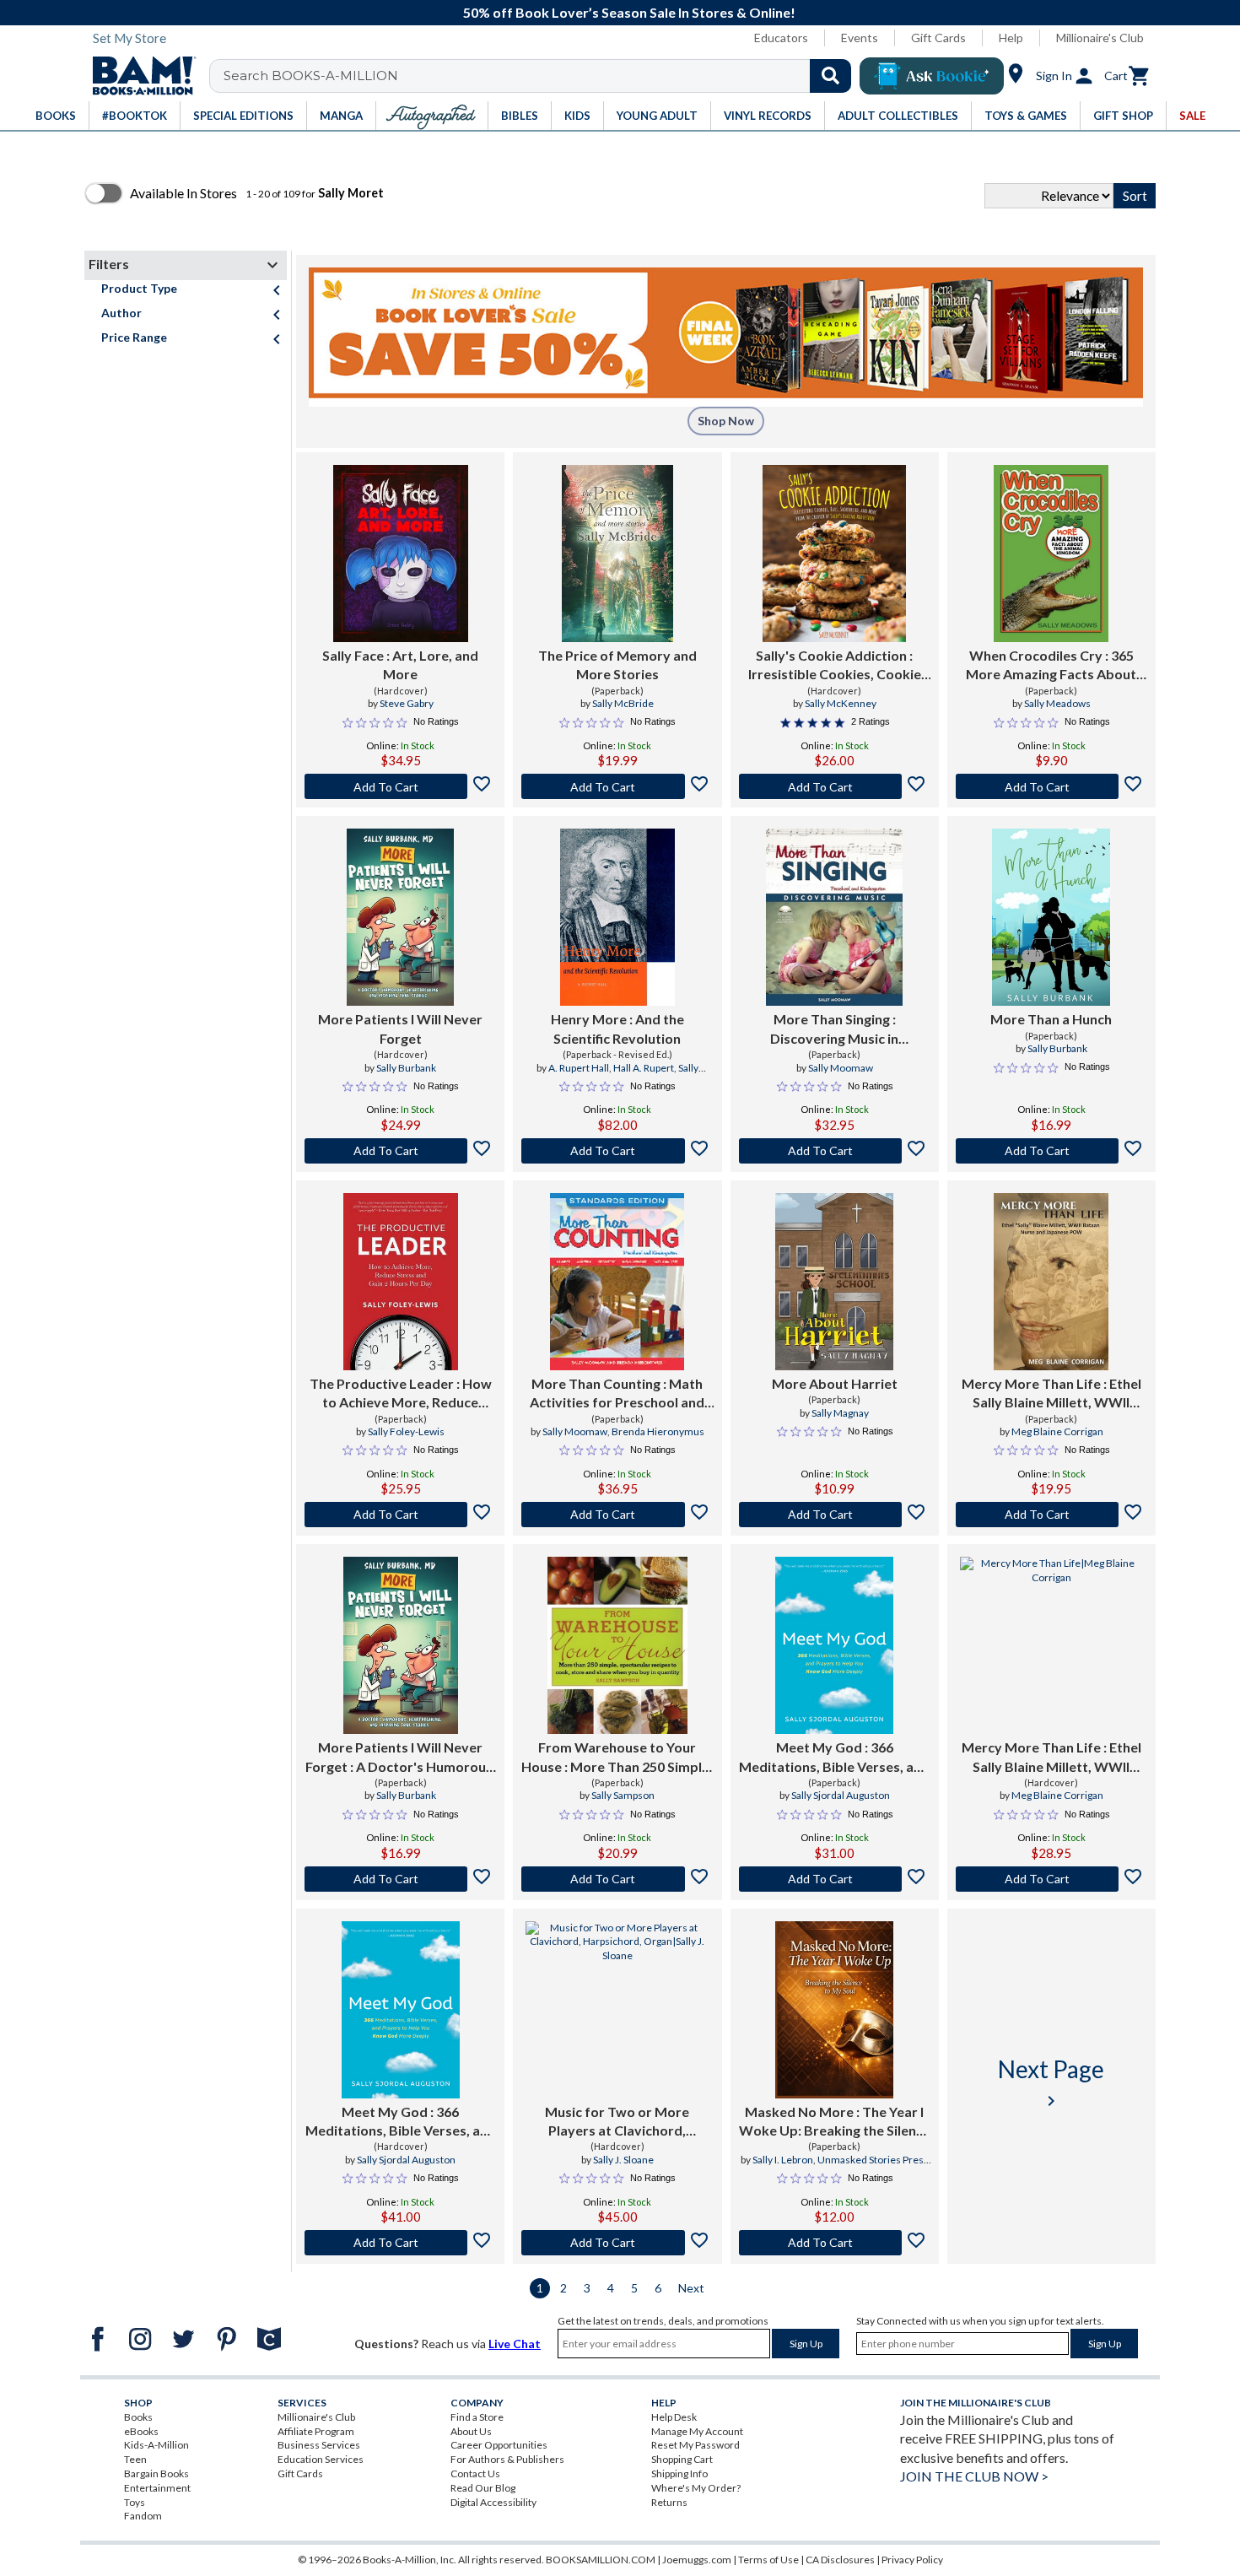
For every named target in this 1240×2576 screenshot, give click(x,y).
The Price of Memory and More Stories (617, 664)
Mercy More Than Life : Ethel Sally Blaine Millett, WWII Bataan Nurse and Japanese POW (1051, 1394)
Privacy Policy (912, 2560)
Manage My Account (697, 2431)
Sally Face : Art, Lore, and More (400, 664)
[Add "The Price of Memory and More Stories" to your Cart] (617, 786)
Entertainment (157, 2488)
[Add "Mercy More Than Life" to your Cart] (1051, 1515)
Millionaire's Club (1100, 38)
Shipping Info (679, 2473)
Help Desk (674, 2417)
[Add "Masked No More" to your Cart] (835, 2243)
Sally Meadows (1057, 703)
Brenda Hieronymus (658, 1431)
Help (1011, 38)
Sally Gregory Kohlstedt (637, 1075)
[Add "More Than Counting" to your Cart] (617, 1515)
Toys (135, 2502)
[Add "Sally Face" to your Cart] (400, 786)
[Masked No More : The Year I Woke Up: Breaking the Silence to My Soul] (834, 2010)
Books (138, 2417)
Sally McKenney (841, 703)
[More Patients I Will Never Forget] (400, 917)
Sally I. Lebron (783, 2160)
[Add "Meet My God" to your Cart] (835, 1879)
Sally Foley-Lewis (406, 1431)
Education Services (321, 2459)
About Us (471, 2431)
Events (860, 38)
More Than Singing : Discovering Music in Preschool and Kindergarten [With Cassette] (835, 1029)
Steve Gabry (407, 703)
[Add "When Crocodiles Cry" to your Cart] (1051, 786)
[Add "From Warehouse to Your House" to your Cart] (617, 1879)
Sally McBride (623, 703)
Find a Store (477, 2417)
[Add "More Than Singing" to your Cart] (835, 1151)
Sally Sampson (623, 1795)
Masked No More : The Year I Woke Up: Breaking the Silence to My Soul (835, 2122)
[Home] (138, 76)
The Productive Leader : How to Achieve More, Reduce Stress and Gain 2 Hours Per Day (401, 1394)
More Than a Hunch (1051, 1019)
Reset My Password (695, 2445)
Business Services (319, 2445)
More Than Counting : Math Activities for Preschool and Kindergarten (617, 1394)
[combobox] (541, 76)
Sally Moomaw (841, 1068)
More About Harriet (835, 1383)
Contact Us (475, 2473)
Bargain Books (156, 2473)
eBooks (141, 2431)
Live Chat (515, 2344)
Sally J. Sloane (623, 2160)
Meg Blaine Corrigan (1057, 1431)
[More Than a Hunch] (1051, 917)
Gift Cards (938, 38)
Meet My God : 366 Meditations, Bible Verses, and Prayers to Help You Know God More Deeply (834, 1758)
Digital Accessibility (493, 2502)
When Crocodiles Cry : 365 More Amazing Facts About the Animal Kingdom (1051, 666)
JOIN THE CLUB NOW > (974, 2476)
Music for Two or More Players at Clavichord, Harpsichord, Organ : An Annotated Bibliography (617, 2122)
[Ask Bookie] (932, 76)
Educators (781, 38)
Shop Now (726, 421)
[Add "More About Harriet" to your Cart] (835, 1515)
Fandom (143, 2516)
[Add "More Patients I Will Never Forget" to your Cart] (400, 1151)
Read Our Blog (483, 2488)
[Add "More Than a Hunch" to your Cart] (1051, 1151)
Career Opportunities (499, 2445)
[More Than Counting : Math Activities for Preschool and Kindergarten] (617, 1282)
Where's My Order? (696, 2488)
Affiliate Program (316, 2431)
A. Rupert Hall (579, 1068)
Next (691, 2288)
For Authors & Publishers (507, 2459)
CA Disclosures (840, 2560)
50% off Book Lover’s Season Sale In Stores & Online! (629, 12)
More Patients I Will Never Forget (400, 1028)
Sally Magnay (840, 1413)
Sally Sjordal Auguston (841, 1795)
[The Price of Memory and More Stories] (617, 554)
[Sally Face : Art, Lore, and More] (401, 554)
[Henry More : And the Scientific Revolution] (617, 917)
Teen (135, 2459)
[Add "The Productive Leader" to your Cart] (400, 1515)
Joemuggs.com (697, 2560)
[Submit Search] (830, 76)
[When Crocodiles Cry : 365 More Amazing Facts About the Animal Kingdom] (1051, 554)
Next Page (1051, 2083)
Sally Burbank (406, 1068)
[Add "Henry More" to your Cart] (617, 1151)
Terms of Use (768, 2560)
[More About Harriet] (834, 1282)
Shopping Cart (682, 2459)
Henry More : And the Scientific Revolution (617, 1028)
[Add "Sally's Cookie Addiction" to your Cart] (835, 786)
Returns (669, 2502)
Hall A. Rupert (644, 1068)
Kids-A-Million (156, 2445)
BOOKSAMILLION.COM (601, 2560)
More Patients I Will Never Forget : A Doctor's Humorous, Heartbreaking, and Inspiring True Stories (401, 1758)
